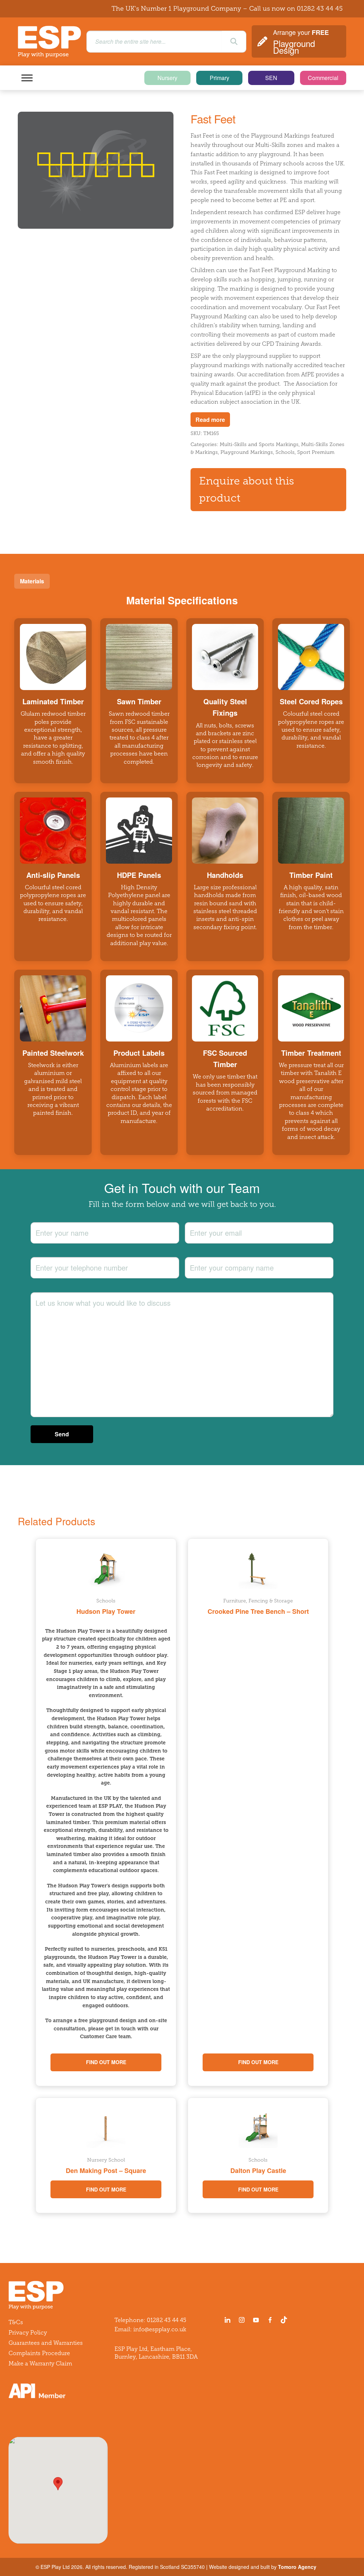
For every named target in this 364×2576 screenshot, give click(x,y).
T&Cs (16, 2322)
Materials (32, 581)
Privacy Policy (28, 2333)
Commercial (323, 78)
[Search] (234, 42)
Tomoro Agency (297, 2567)
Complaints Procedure (39, 2353)
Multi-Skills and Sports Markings (259, 444)
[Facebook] (270, 2320)
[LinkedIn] (227, 2320)
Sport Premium (316, 452)
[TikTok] (285, 2320)
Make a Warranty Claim (40, 2363)
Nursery (167, 78)
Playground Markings (247, 452)
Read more (210, 420)
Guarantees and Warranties (46, 2343)
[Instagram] (242, 2320)
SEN (271, 78)
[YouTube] (256, 2320)
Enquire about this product (247, 490)
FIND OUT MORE (106, 2062)
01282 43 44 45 (320, 9)
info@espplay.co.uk (160, 2329)
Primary (220, 78)
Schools (285, 452)
